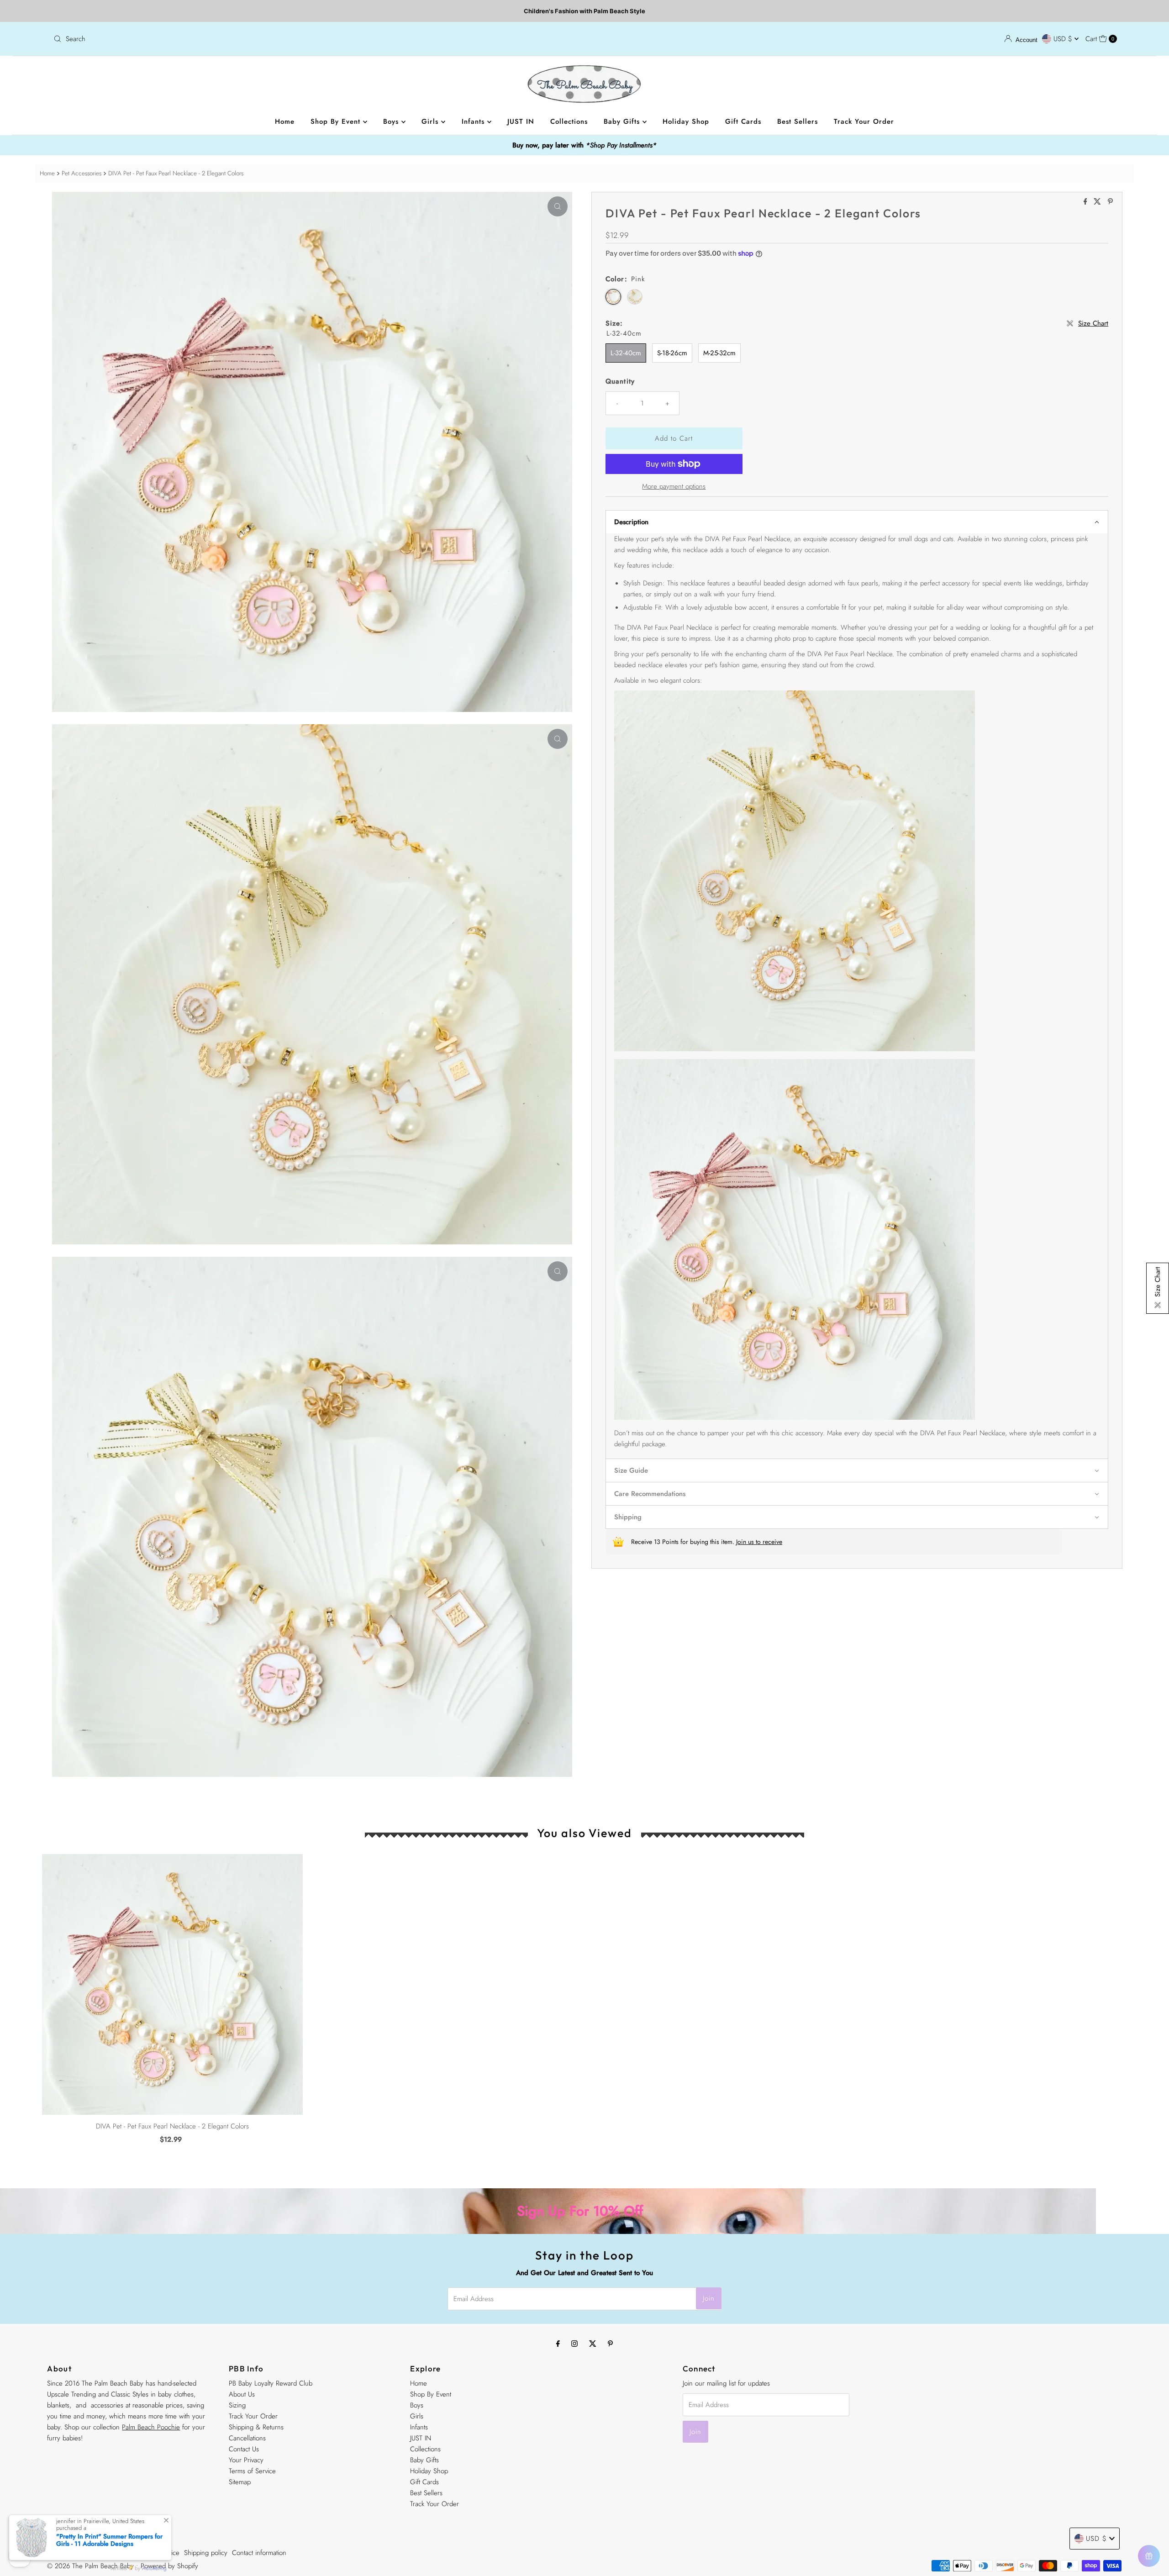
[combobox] (315, 39)
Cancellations (247, 2438)
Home (285, 121)
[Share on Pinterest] (1110, 202)
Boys (392, 121)
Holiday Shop (686, 121)
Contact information (259, 2553)
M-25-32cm (719, 353)
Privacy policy (110, 2553)
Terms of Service (252, 2471)
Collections (569, 121)
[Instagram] (574, 2343)
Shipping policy (206, 2553)
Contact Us (244, 2449)
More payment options (674, 486)
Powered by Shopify (169, 2566)
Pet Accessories (82, 173)
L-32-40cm (626, 353)
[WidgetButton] (1149, 2556)
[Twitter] (593, 2343)
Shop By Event (337, 121)
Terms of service (156, 2553)
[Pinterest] (610, 2343)
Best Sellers (798, 121)
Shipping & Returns (256, 2427)
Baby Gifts (623, 121)
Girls (431, 121)
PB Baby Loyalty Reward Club (271, 2383)
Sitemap (240, 2482)
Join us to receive (759, 1542)
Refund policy (66, 2553)
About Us (242, 2394)
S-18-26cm (672, 353)
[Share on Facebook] (1087, 202)
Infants (474, 121)
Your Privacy (246, 2460)
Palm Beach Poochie (151, 2427)
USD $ (1064, 39)
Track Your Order (864, 121)
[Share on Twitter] (1098, 202)
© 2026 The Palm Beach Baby (90, 2566)
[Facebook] (558, 2343)
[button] (857, 522)
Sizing (237, 2405)
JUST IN (521, 121)
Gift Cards (743, 121)
